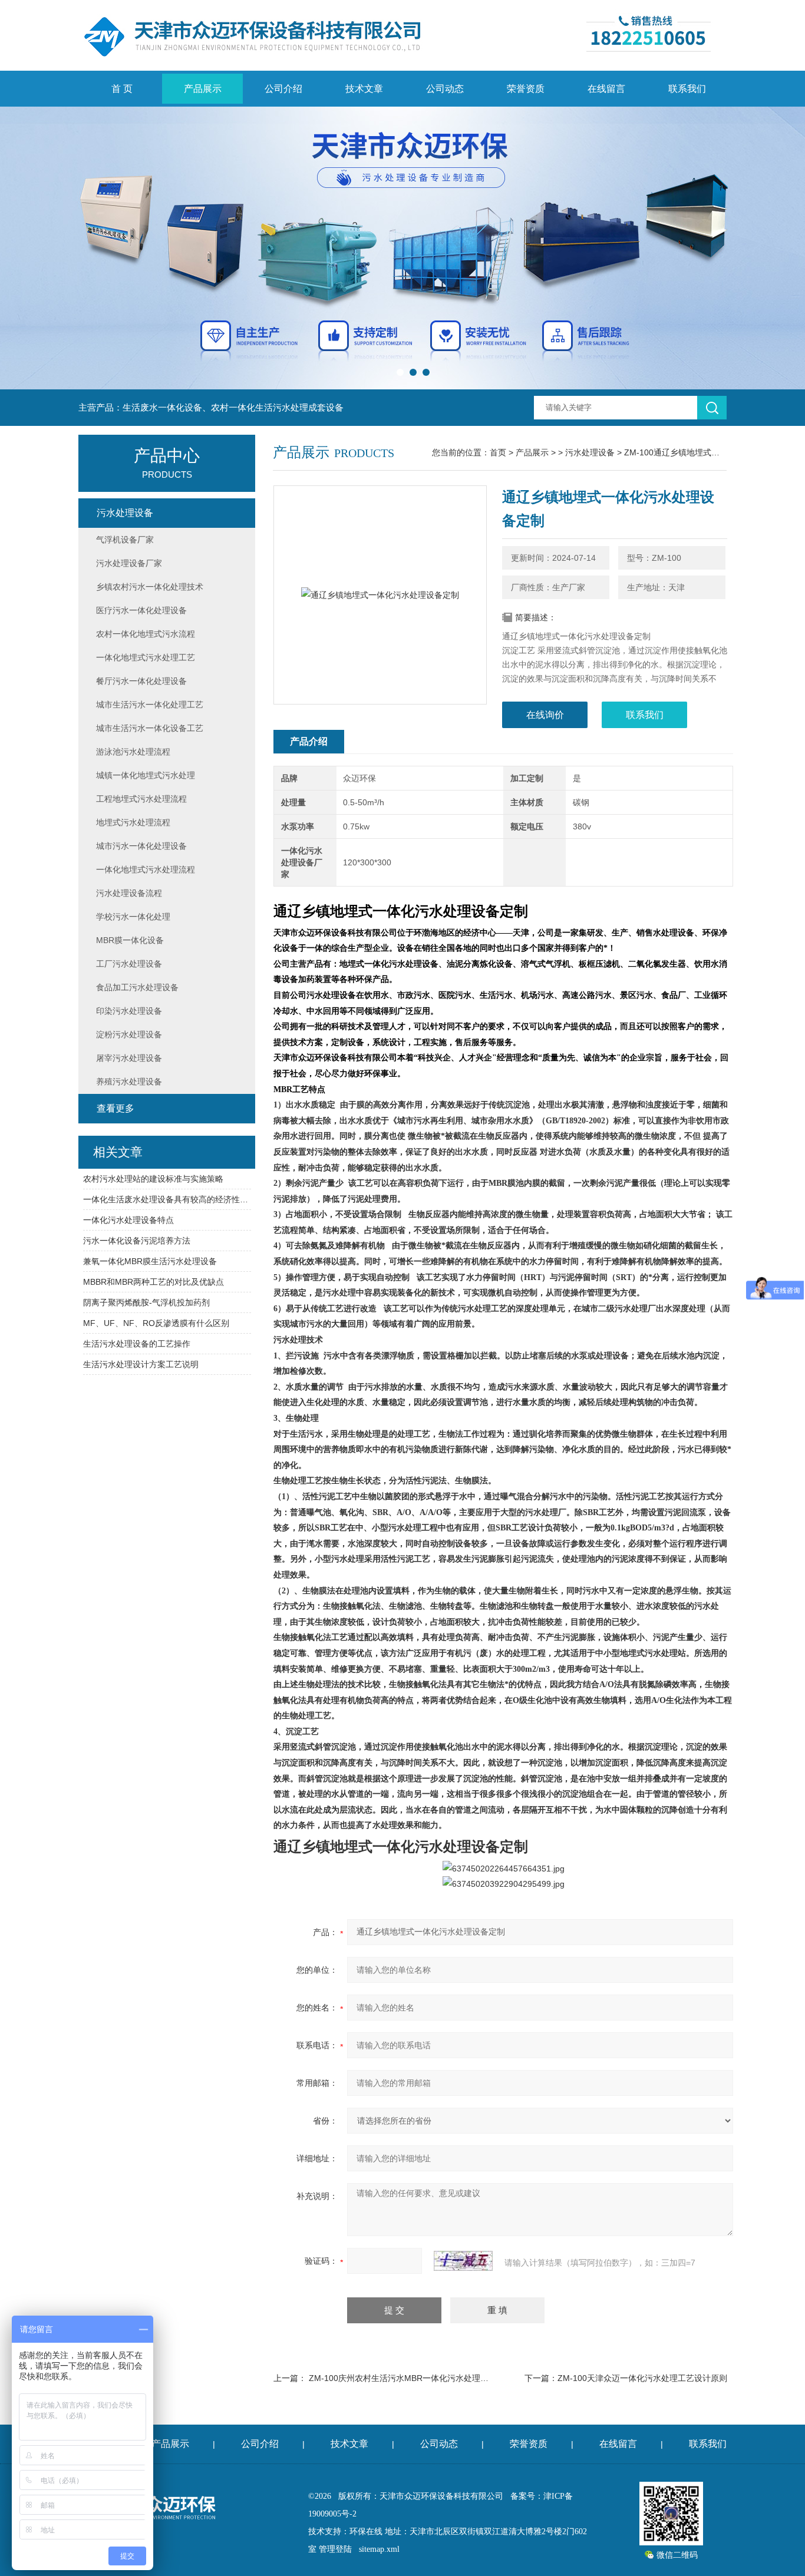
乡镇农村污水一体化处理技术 (150, 587)
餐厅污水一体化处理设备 (141, 681)
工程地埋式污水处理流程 (141, 799)
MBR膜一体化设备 (130, 940)
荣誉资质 (526, 89)
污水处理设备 (590, 452)
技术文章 (364, 89)
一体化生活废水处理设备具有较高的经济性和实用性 (167, 1199)
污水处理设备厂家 (129, 563)
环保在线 (366, 2532)
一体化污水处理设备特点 (128, 1220)
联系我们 (687, 89)
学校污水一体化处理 (133, 917)
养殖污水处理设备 (129, 1082)
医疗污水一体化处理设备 (141, 610)
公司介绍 (283, 89)
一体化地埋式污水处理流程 (146, 869)
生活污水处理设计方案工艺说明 (141, 1364)
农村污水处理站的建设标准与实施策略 (153, 1179)
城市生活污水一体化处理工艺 (150, 705)
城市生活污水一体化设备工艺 (150, 728)
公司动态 (445, 89)
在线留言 (606, 89)
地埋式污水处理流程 (133, 822)
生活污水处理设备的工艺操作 (137, 1344)
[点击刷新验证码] (463, 2261)
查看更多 (116, 1108)
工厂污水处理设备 (129, 964)
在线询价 (545, 715)
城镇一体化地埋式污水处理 (146, 775)
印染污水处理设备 (129, 1011)
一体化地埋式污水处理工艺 (146, 657)
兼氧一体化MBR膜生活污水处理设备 (150, 1261)
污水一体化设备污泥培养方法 (137, 1241)
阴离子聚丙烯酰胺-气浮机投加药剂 (146, 1302)
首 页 (122, 89)
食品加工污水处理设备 (137, 987)
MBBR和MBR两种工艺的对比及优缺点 (154, 1282)
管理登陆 (335, 2549)
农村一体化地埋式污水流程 (146, 634)
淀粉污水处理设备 (129, 1034)
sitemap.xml (379, 2549)
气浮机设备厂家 (125, 540)
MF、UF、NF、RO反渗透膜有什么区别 (156, 1323)
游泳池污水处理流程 (133, 752)
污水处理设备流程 (129, 893)
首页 (498, 452)
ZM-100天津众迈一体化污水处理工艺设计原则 (642, 2378)
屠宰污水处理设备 (129, 1058)
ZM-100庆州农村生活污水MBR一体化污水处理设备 (403, 2378)
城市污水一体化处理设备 (141, 846)
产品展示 (203, 89)
